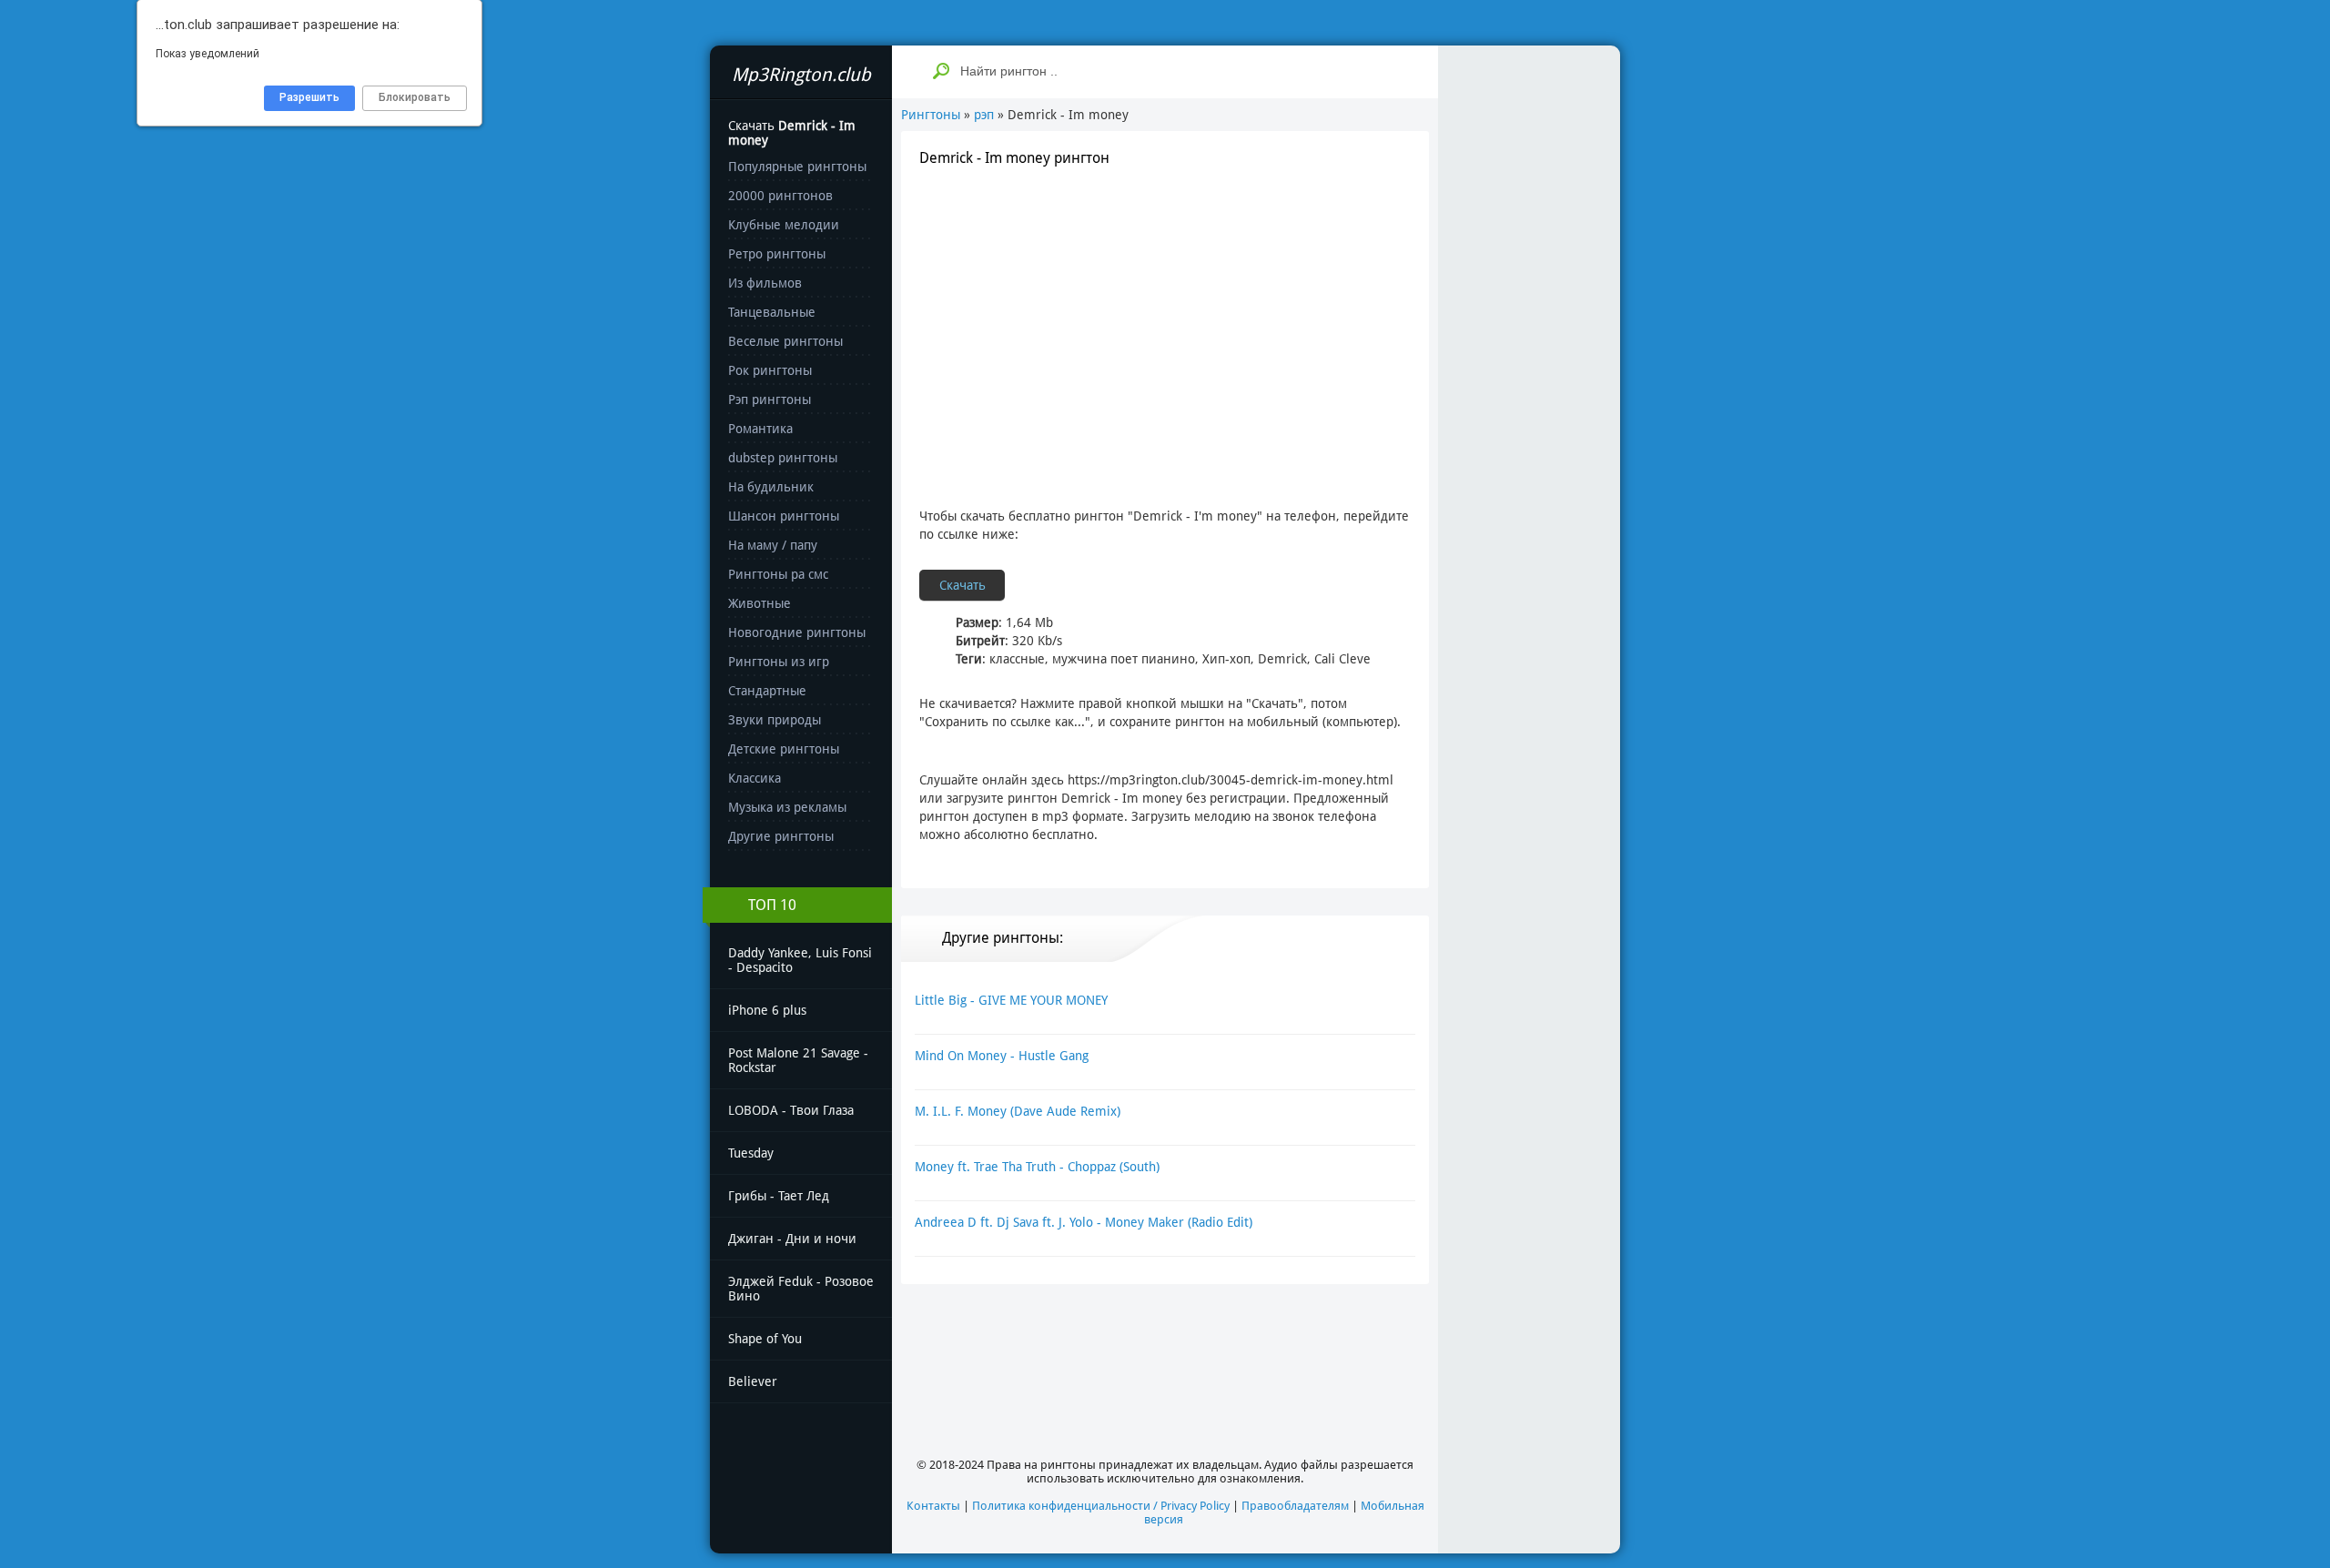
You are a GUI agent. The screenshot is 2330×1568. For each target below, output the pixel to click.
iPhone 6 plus (767, 1010)
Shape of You (765, 1339)
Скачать (962, 585)
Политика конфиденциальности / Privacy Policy (1101, 1506)
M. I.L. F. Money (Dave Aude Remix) (1018, 1111)
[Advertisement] (1165, 317)
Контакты (933, 1506)
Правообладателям (1295, 1506)
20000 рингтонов (780, 196)
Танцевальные (772, 312)
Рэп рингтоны (770, 400)
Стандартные (767, 691)
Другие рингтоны (781, 836)
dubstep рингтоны (783, 458)
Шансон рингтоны (784, 516)
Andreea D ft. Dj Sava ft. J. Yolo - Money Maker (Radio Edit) (1084, 1222)
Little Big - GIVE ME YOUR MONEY (1011, 1000)
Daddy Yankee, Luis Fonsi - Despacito (800, 960)
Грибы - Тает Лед (779, 1196)
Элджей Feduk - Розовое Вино (801, 1289)
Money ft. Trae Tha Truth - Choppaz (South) (1037, 1167)
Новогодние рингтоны (797, 632)
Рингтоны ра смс (778, 574)
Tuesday (751, 1153)
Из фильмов (765, 283)
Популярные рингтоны (797, 167)
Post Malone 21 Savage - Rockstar (798, 1060)
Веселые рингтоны (785, 341)
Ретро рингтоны (777, 254)
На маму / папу (773, 545)
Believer (753, 1381)
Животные (760, 603)
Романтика (760, 429)
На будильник (771, 487)
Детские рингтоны (784, 749)
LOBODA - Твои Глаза (791, 1110)
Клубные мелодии (784, 225)
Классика (755, 778)
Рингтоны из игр (779, 662)
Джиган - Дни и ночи (792, 1239)
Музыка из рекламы (787, 807)
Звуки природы (775, 720)
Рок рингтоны (770, 370)
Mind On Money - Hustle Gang (1002, 1056)
